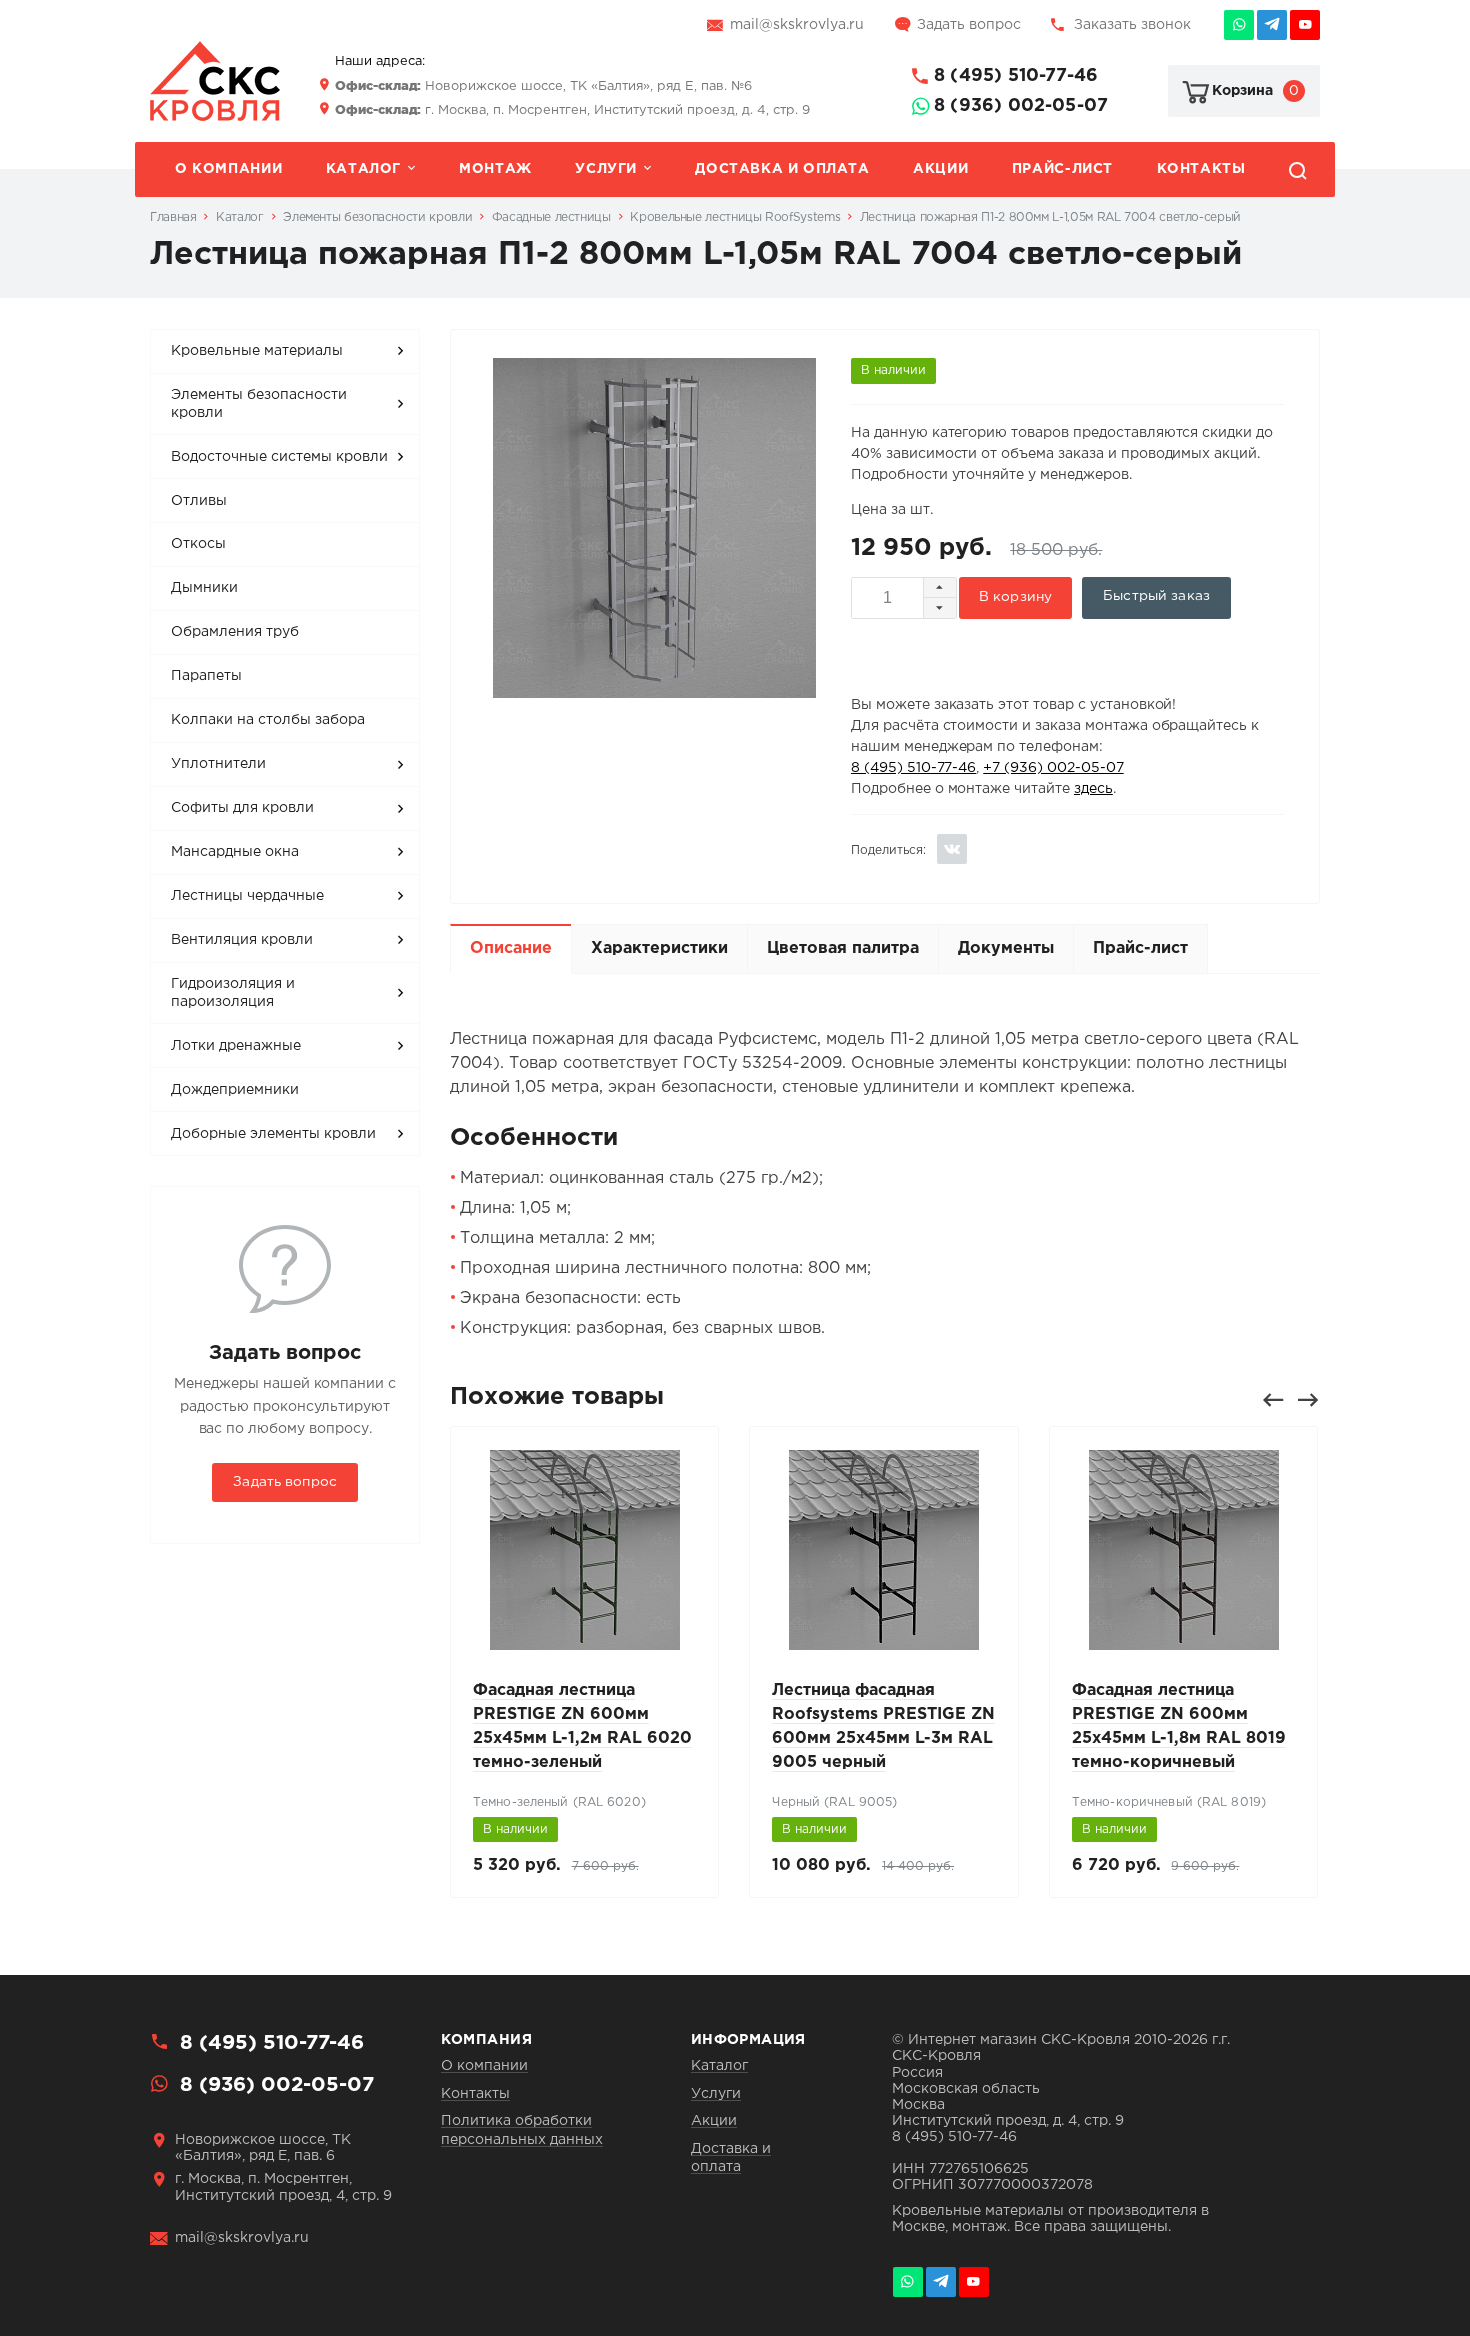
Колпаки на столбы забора (268, 720)
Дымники (204, 588)
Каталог (363, 169)
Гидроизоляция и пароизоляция (233, 993)
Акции (940, 169)
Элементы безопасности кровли (259, 404)
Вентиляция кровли (242, 940)
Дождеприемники (235, 1090)
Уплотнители (218, 764)
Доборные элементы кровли (273, 1134)
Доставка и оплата (782, 169)
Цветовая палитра (843, 948)
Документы (1006, 948)
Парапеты (206, 676)
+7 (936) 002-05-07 (1053, 768)
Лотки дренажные (236, 1046)
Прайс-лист (1062, 169)
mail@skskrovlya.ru (797, 25)
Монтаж (495, 169)
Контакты (1201, 169)
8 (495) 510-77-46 (1016, 76)
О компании (228, 169)
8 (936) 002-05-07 (1021, 106)
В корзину (1015, 597)
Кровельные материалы (257, 351)
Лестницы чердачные (247, 896)
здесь (1093, 789)
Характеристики (659, 948)
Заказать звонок (1132, 25)
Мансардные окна (235, 852)
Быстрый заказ (1156, 596)
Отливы (199, 501)
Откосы (198, 544)
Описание (511, 948)
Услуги (606, 169)
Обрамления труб (235, 632)
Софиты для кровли (242, 808)
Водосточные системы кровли (279, 457)
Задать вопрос (969, 25)
